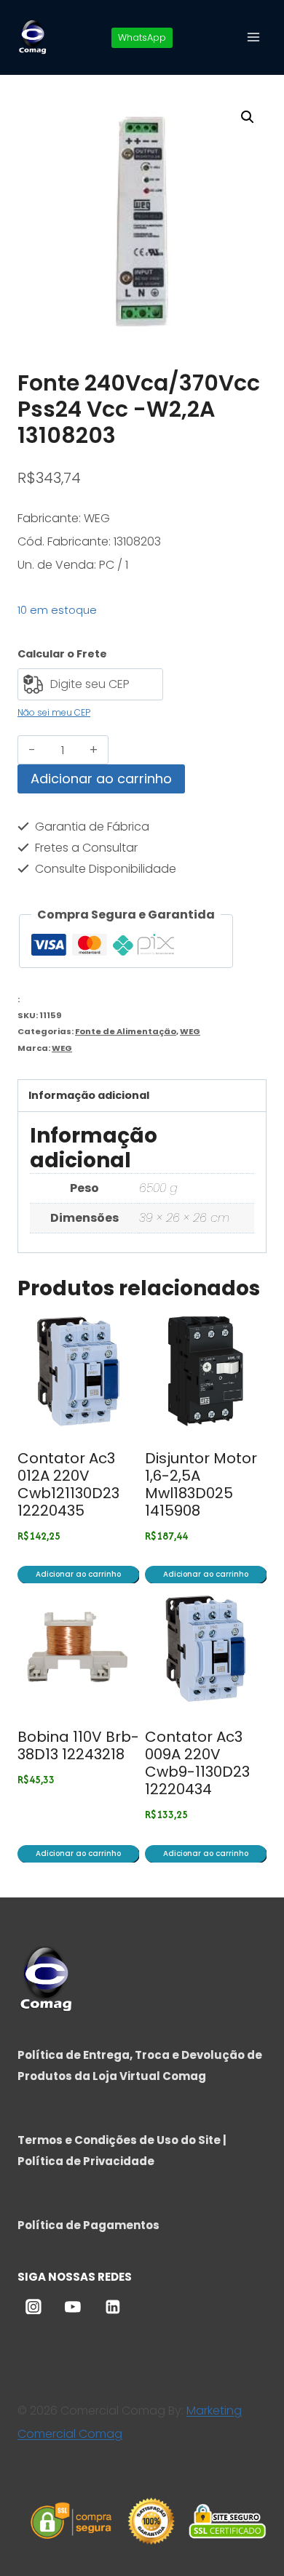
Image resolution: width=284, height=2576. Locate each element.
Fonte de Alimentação (126, 1031)
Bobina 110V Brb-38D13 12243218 (78, 1745)
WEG (190, 1031)
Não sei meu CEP (54, 712)
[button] (248, 117)
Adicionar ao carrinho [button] (78, 1574)
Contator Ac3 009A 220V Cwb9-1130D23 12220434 (197, 1763)
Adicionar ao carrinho (101, 779)
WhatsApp (142, 37)
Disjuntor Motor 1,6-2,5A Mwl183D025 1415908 (201, 1484)
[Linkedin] (113, 2307)
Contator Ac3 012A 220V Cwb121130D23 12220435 (68, 1484)
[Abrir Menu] (253, 37)
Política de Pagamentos (88, 2225)
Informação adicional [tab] (89, 1095)
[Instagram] (33, 2307)
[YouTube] (73, 2307)
